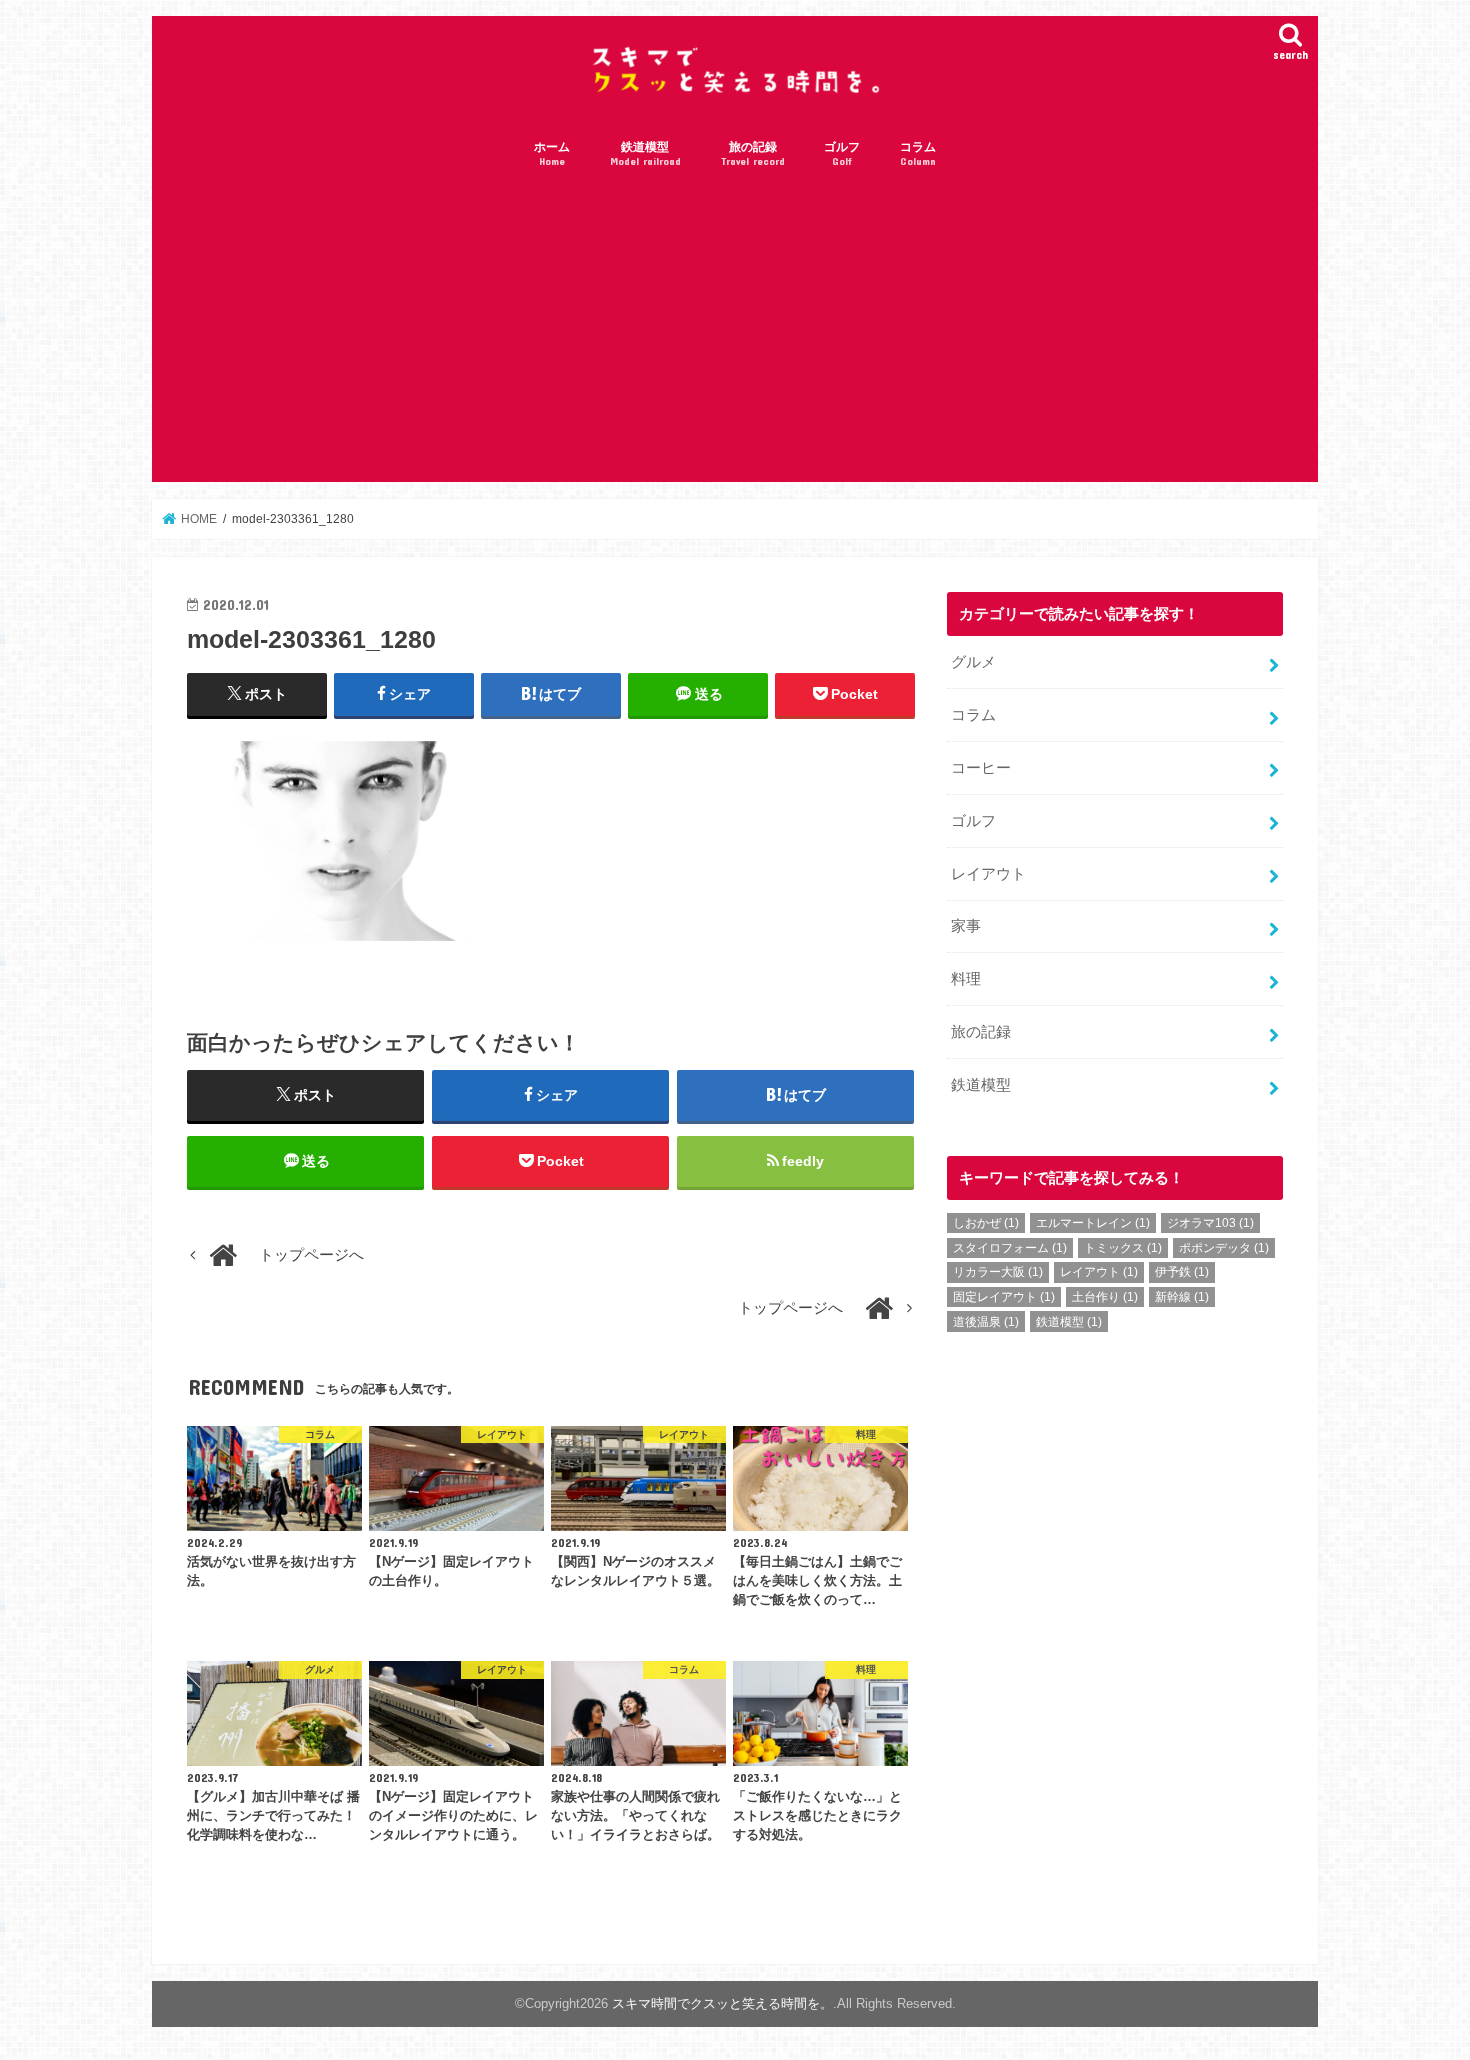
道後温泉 (986, 1322)
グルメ (973, 662)
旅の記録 (753, 153)
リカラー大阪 (998, 1272)
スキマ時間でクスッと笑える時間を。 (722, 2003)
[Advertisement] (735, 332)
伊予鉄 (1182, 1272)
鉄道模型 (645, 153)
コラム (918, 153)
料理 (966, 979)
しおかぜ (986, 1223)
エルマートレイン (1093, 1223)
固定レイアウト (1004, 1297)
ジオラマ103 (1210, 1223)
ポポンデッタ (1224, 1248)
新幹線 (1182, 1297)
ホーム (552, 153)
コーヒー (981, 768)
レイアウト (988, 874)
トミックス (1123, 1248)
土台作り (1105, 1297)
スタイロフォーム (1010, 1248)
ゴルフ (842, 153)
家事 (966, 926)
